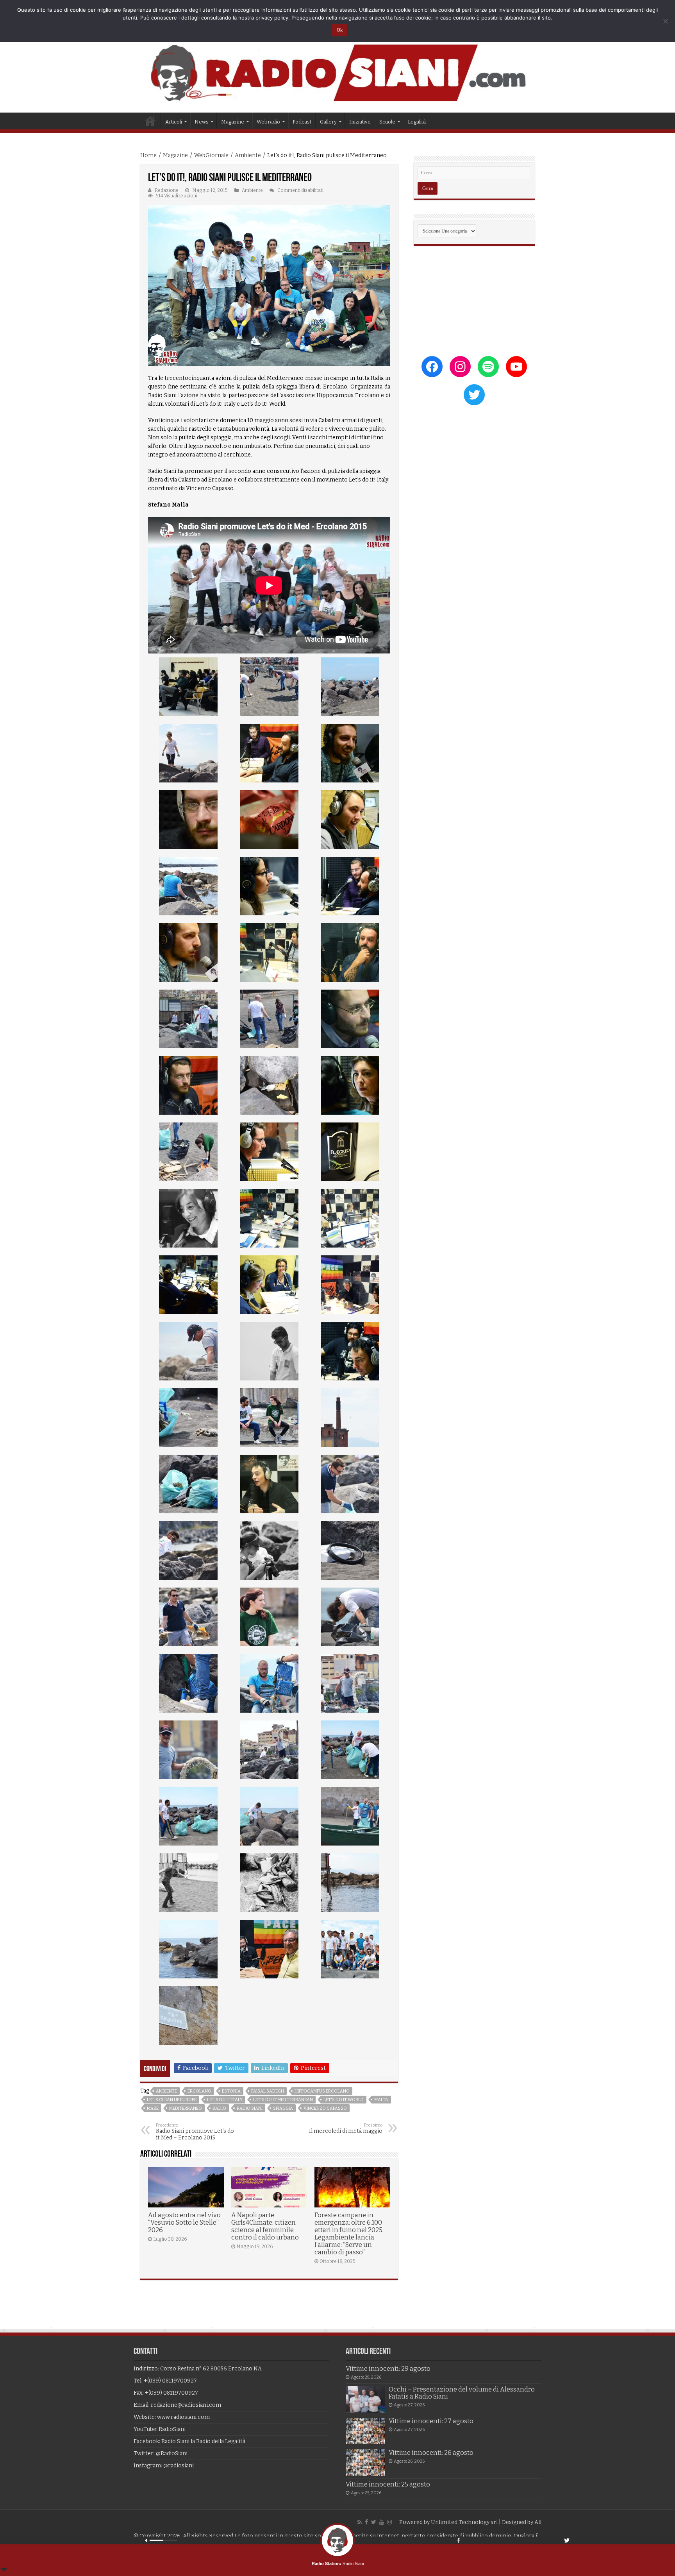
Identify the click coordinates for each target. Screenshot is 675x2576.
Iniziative (360, 122)
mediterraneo (186, 2108)
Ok (340, 30)
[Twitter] (374, 2522)
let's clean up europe (172, 2100)
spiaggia (283, 2108)
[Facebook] (366, 2522)
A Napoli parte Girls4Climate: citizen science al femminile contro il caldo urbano (265, 2226)
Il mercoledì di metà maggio (346, 2128)
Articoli (174, 122)
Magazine (175, 155)
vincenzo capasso (325, 2108)
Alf (538, 2522)
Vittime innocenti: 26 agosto (431, 2453)
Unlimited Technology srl (464, 2522)
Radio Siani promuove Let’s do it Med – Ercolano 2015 (195, 2132)
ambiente (166, 2091)
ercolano (199, 2091)
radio (219, 2108)
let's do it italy (225, 2100)
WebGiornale (211, 155)
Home (150, 121)
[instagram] (389, 2522)
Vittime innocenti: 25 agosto (388, 2484)
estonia (231, 2091)
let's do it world (344, 2100)
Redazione (167, 190)
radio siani (250, 2108)
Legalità (417, 122)
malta (381, 2100)
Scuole (387, 122)
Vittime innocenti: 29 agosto (388, 2369)
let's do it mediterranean (283, 2100)
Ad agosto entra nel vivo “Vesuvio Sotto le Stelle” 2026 (184, 2222)
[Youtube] (382, 2522)
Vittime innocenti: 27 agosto (431, 2421)
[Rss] (360, 2522)
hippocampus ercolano (322, 2091)
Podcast (302, 122)
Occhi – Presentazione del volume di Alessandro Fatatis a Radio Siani (462, 2393)
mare (153, 2108)
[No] (665, 21)
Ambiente (248, 155)
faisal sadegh (268, 2091)
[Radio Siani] (337, 73)
